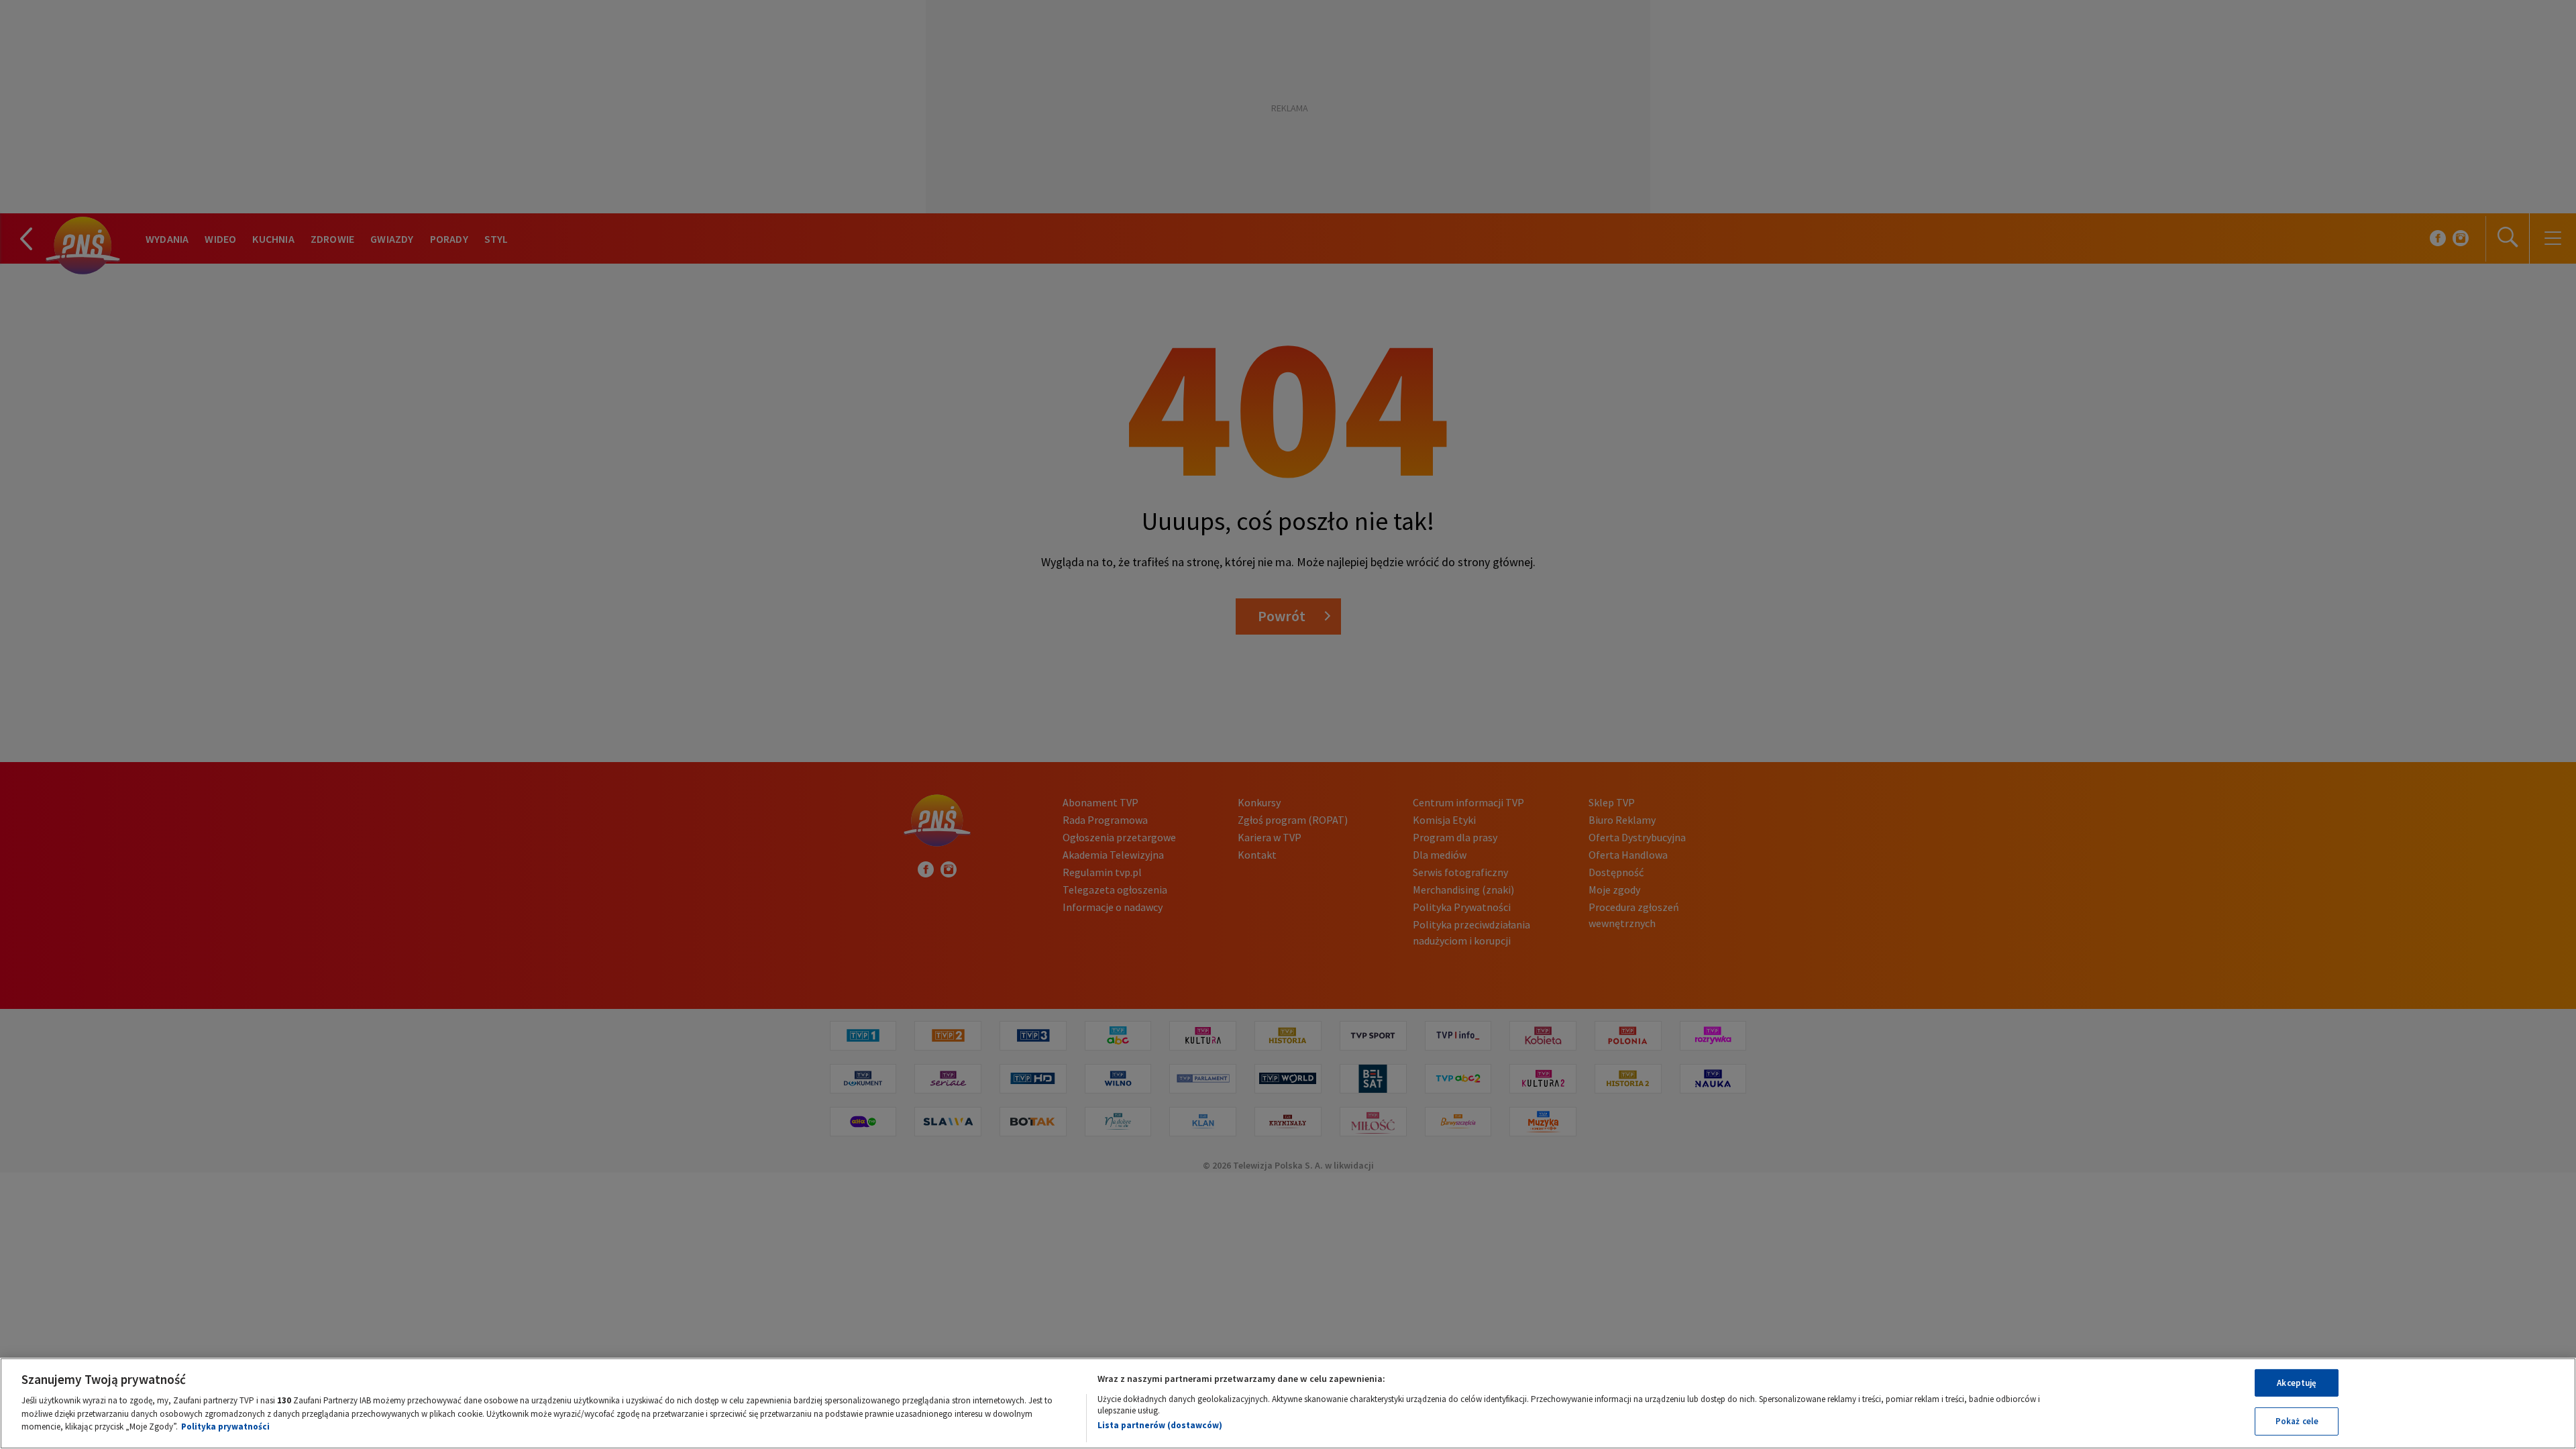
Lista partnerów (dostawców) (1160, 1425)
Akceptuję (2297, 1383)
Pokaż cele (2297, 1421)
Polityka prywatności (225, 1427)
